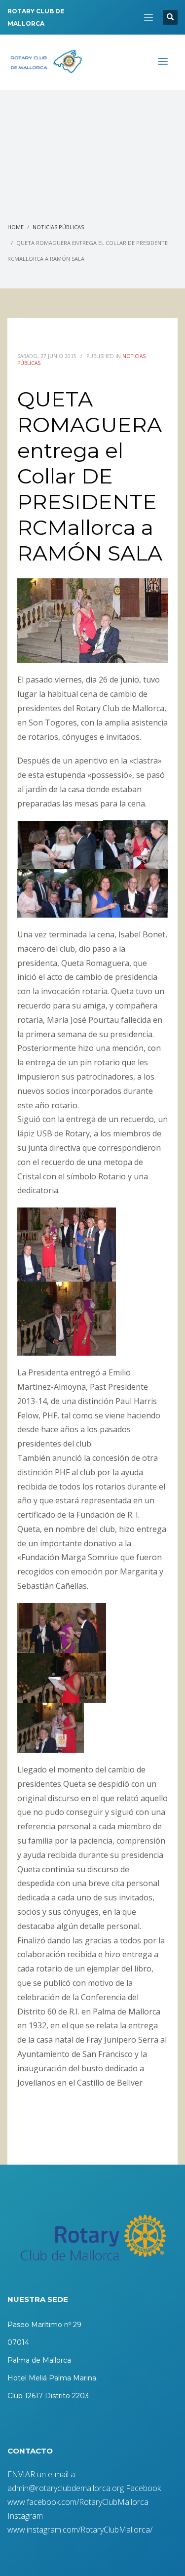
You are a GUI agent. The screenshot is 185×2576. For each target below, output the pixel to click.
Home (16, 227)
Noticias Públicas (58, 227)
